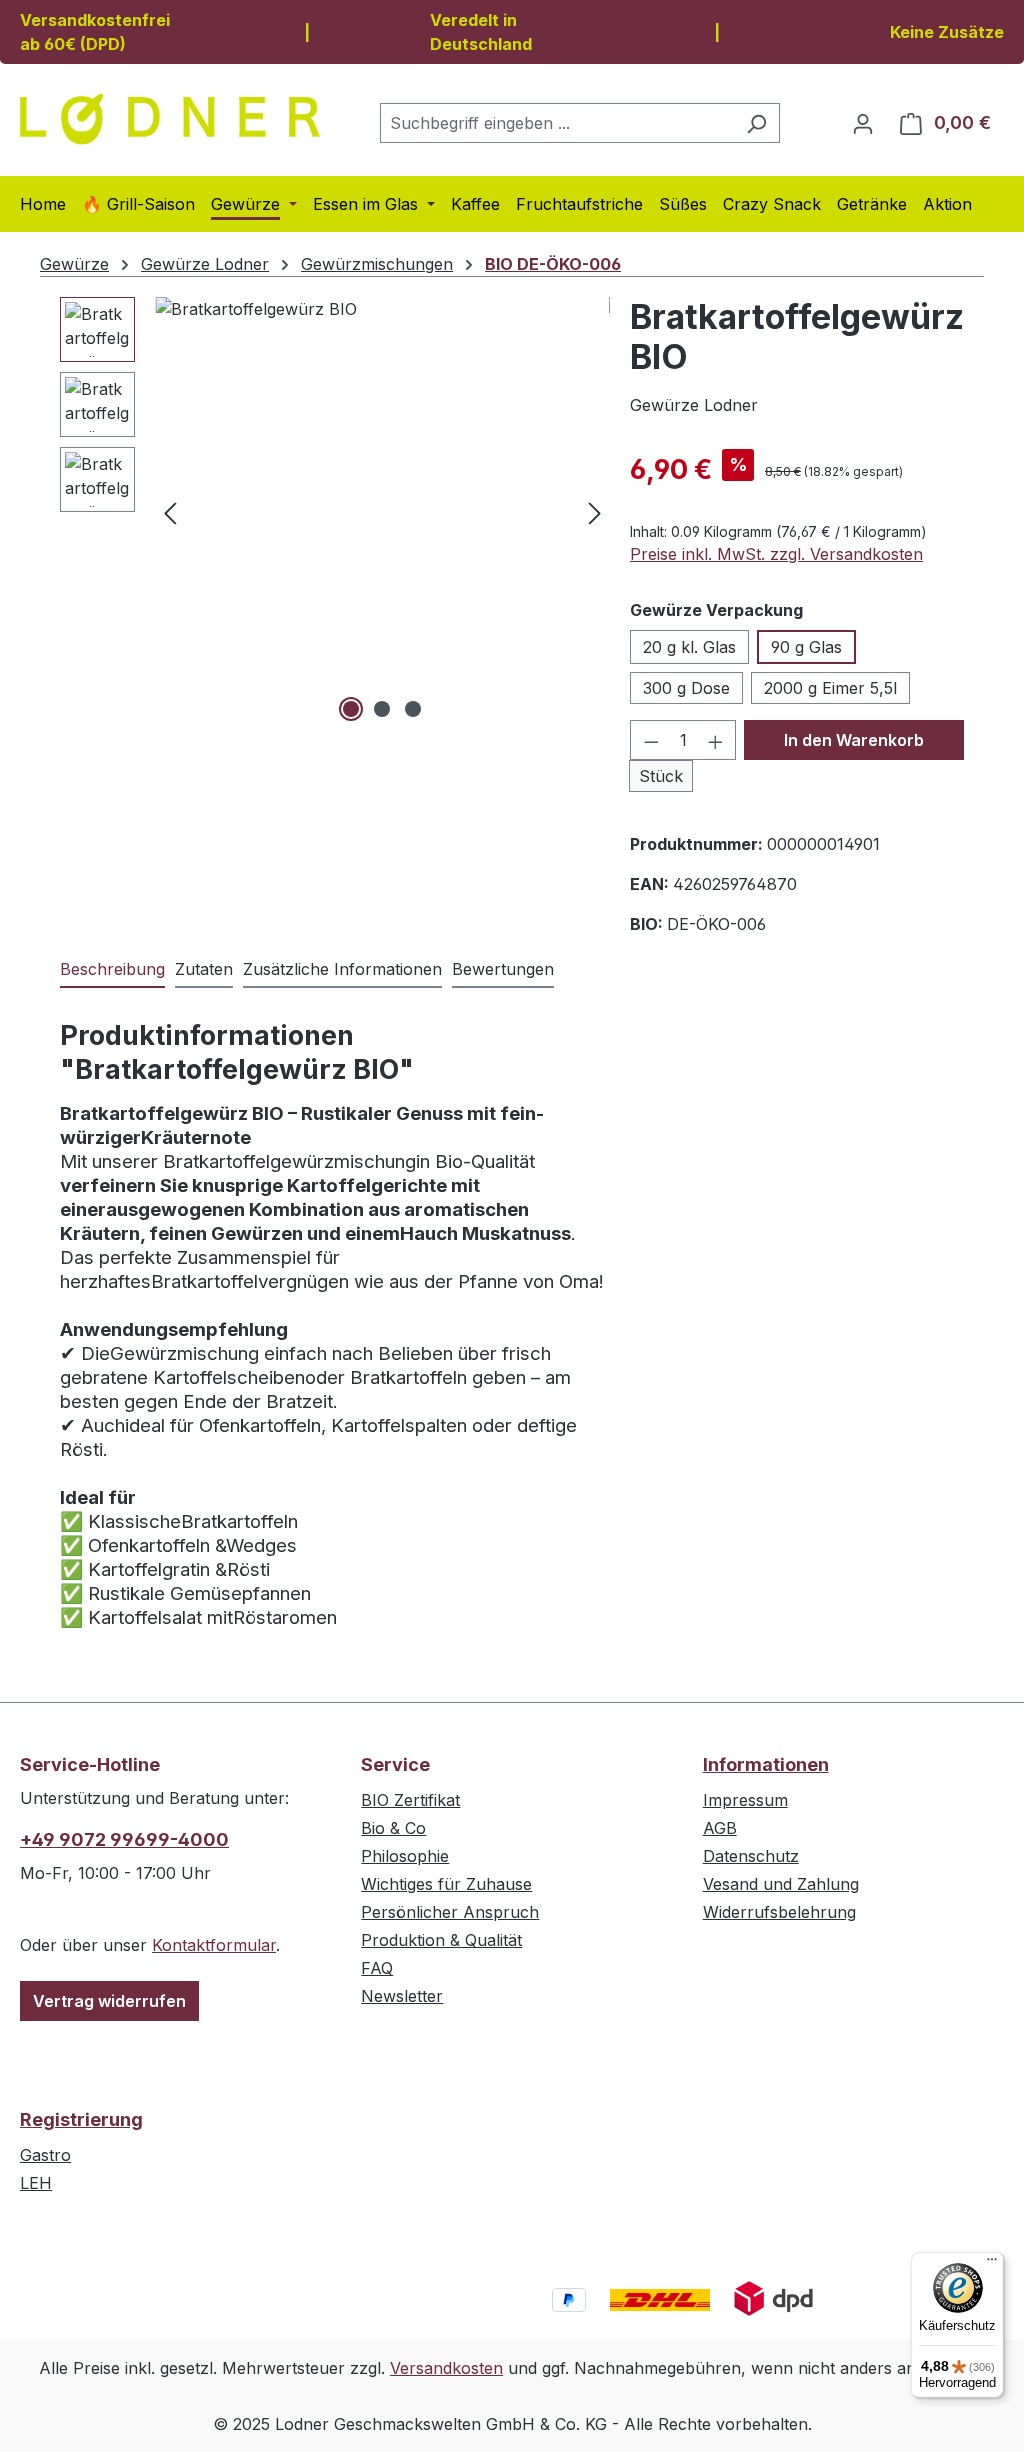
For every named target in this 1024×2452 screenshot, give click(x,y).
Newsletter (402, 1996)
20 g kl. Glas (689, 647)
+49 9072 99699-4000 (124, 1839)
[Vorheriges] (170, 512)
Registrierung (81, 2119)
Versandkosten (446, 2368)
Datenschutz (751, 1856)
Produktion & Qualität (441, 1940)
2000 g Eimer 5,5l (830, 688)
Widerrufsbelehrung (779, 1912)
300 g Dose (686, 688)
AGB (720, 1828)
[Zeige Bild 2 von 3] (382, 709)
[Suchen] (756, 123)
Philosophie (405, 1856)
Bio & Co (393, 1828)
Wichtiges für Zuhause (446, 1884)
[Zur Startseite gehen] (170, 119)
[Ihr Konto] (863, 123)
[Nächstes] (595, 512)
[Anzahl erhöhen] (716, 740)
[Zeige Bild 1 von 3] (351, 709)
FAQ (377, 1968)
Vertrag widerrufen (109, 2001)
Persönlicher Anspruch (450, 1912)
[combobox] (557, 123)
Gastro (45, 2155)
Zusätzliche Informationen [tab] (342, 969)
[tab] (112, 970)
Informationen (766, 1764)
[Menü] (992, 2264)
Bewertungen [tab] (503, 969)
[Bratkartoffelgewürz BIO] (382, 512)
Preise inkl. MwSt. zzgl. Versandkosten (776, 554)
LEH (36, 2183)
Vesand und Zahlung (781, 1884)
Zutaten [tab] (204, 969)
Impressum (745, 1800)
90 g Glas (806, 647)
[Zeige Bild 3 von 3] (413, 709)
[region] (335, 512)
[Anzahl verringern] (651, 740)
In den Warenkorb (854, 740)
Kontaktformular (214, 1945)
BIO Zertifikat (410, 1800)
